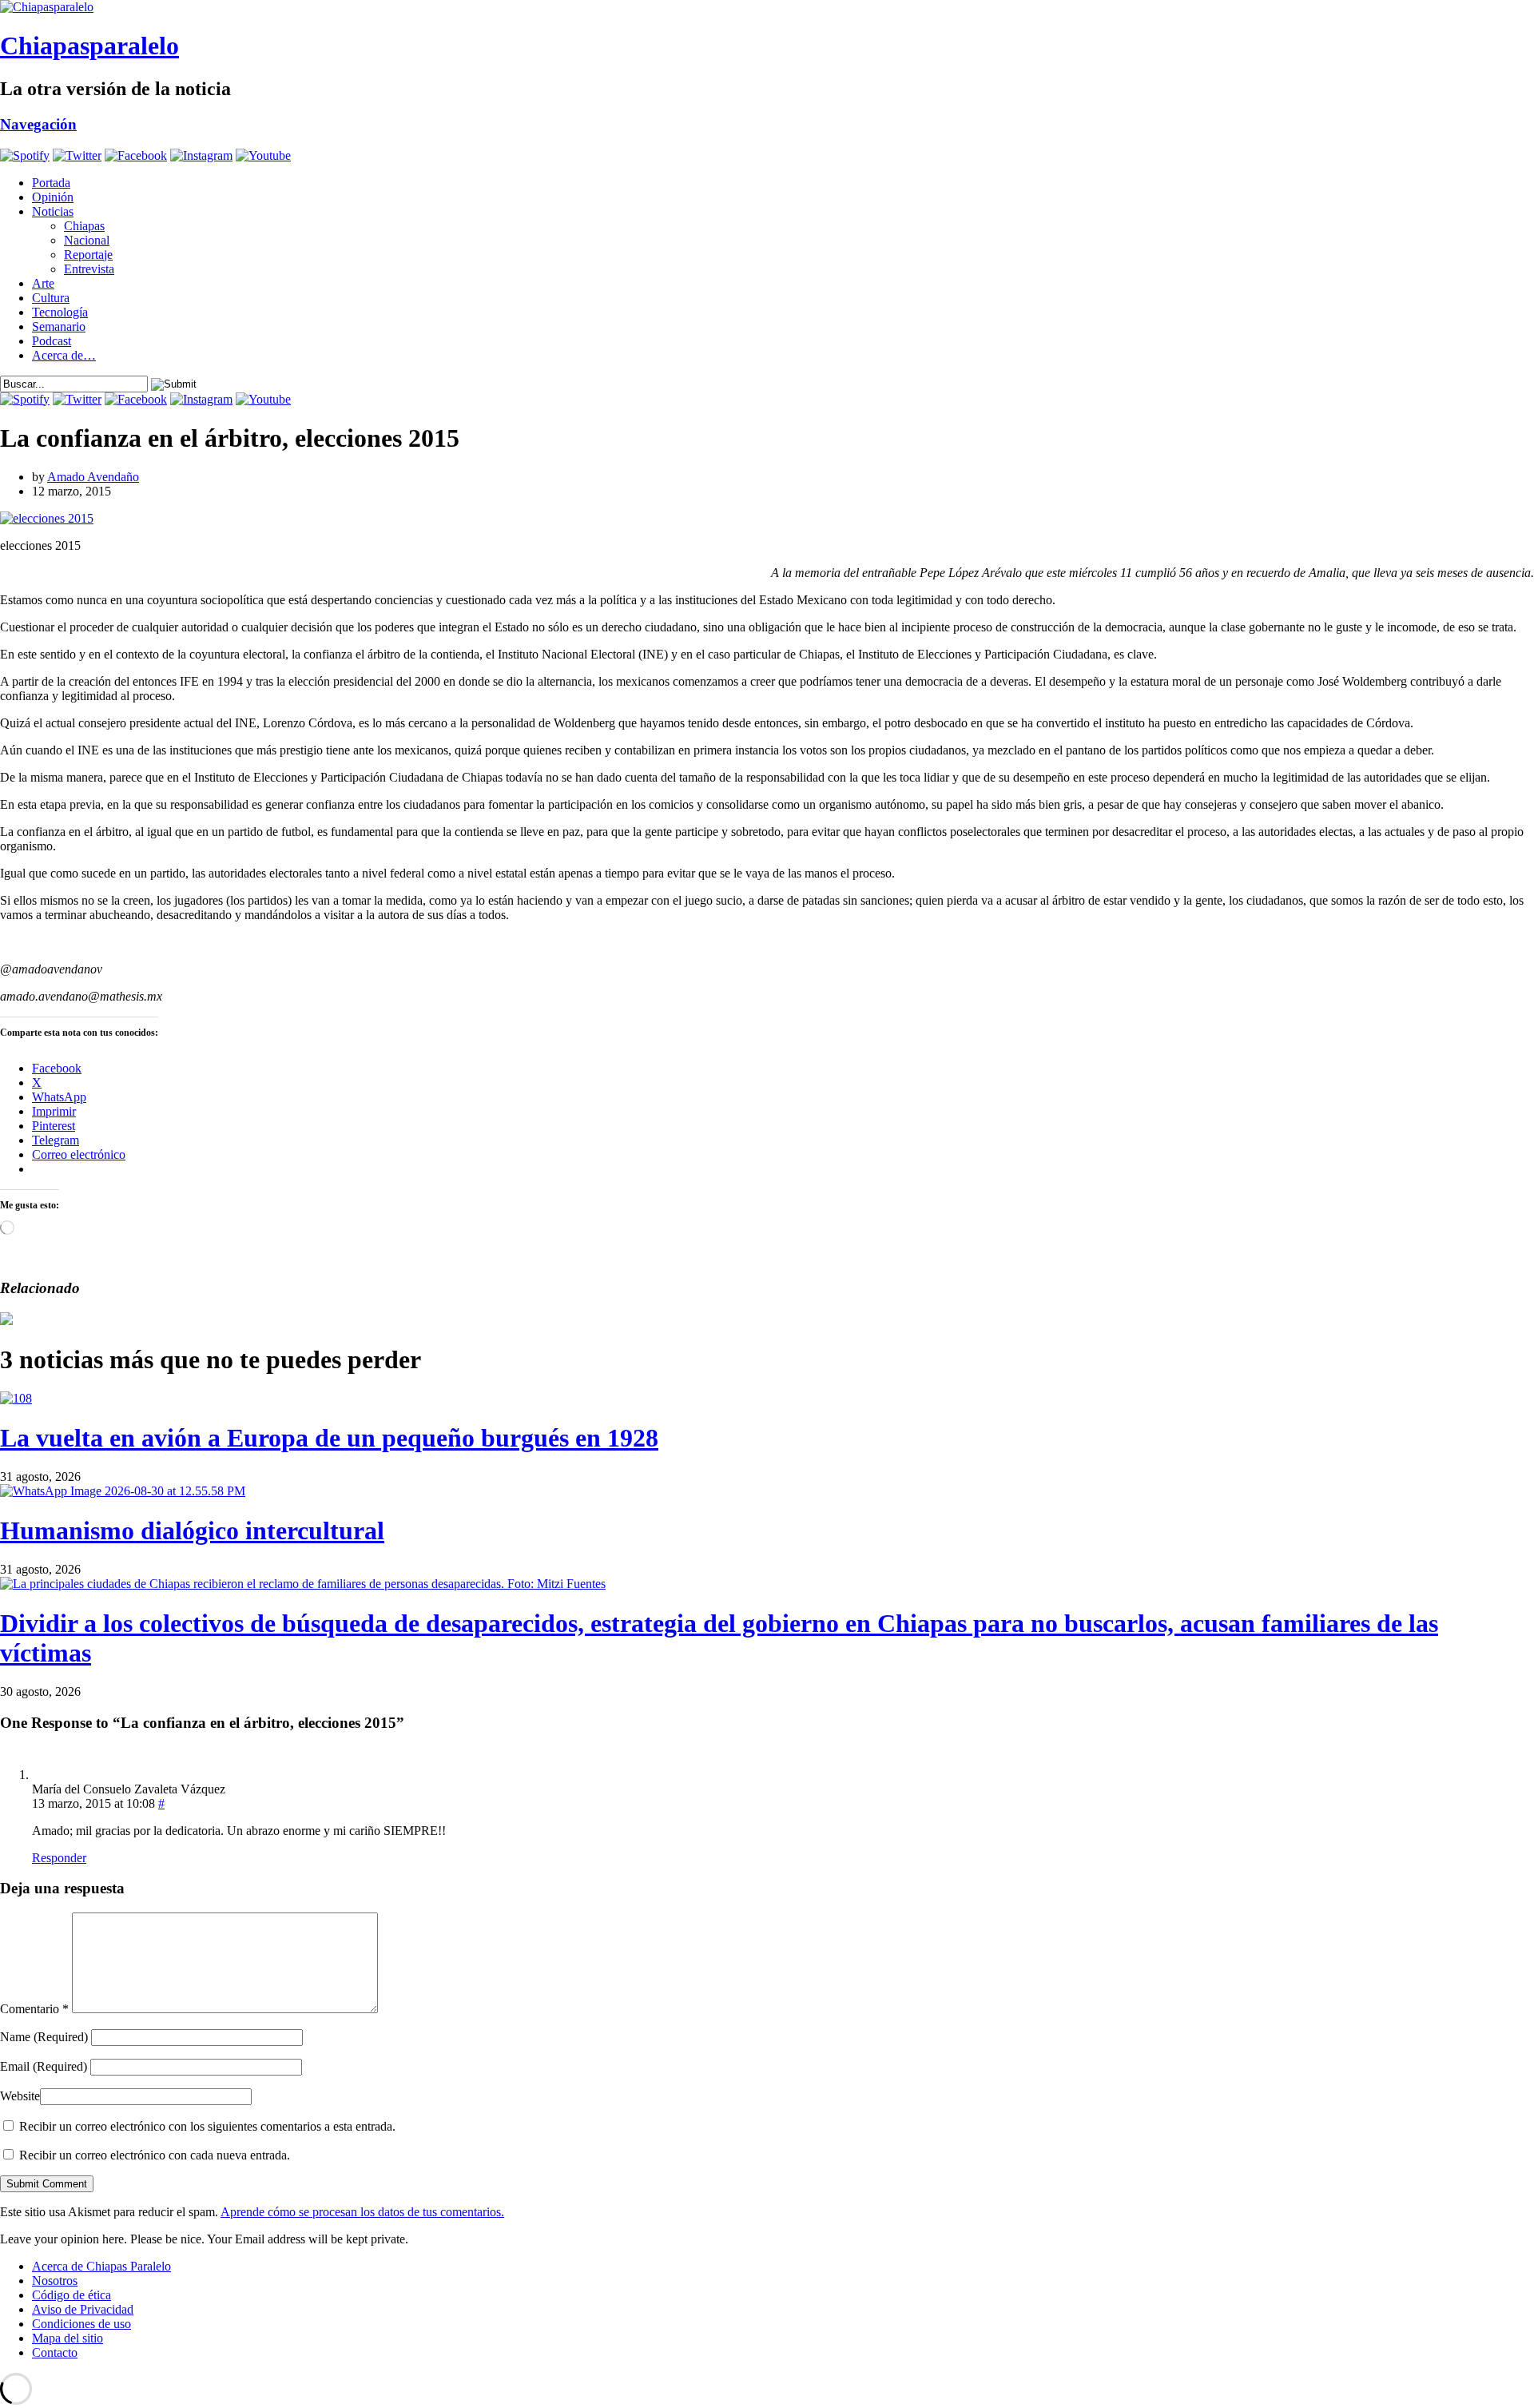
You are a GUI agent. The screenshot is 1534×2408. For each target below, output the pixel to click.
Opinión (53, 197)
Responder (59, 1858)
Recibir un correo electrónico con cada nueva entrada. (155, 2155)
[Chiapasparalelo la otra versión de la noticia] (767, 7)
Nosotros (55, 2281)
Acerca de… (64, 355)
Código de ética (72, 2295)
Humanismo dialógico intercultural (192, 1530)
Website (20, 2096)
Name (44, 2037)
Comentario (34, 2009)
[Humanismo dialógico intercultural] (123, 1491)
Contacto (55, 2352)
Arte (43, 283)
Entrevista (89, 269)
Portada (51, 183)
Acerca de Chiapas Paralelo (101, 2266)
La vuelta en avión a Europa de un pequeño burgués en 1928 (329, 1438)
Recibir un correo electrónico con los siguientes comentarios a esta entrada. (207, 2126)
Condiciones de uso (81, 2324)
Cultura (51, 298)
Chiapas (84, 226)
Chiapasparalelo (89, 46)
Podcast (52, 341)
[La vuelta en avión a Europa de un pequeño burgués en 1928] (16, 1398)
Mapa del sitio (68, 2338)
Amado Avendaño (93, 477)
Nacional (87, 240)
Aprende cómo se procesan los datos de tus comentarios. (362, 2212)
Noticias (53, 211)
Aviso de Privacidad (83, 2309)
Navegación (38, 124)
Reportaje (88, 255)
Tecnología (60, 312)
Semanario (59, 326)
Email (44, 2066)
